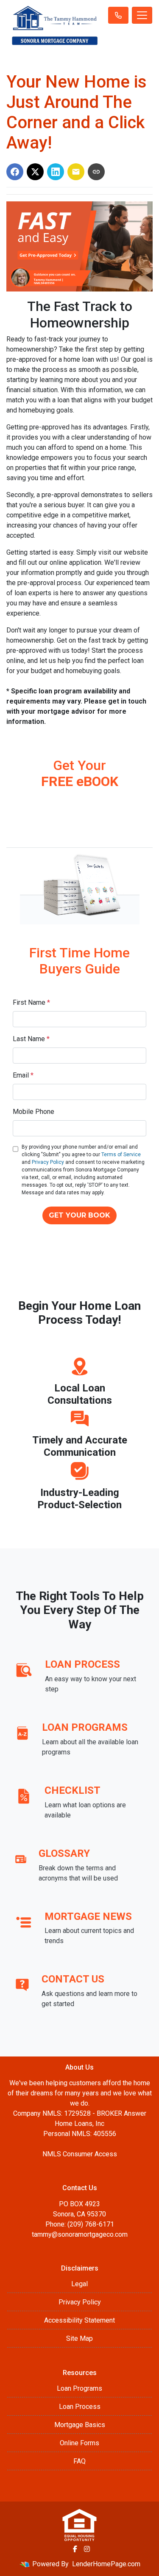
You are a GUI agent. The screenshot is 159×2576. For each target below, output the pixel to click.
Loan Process (80, 2407)
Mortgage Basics (80, 2425)
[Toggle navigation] (142, 15)
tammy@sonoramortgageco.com (80, 2234)
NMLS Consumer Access (80, 2154)
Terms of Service (121, 1155)
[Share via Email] (76, 172)
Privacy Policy (48, 1162)
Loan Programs (79, 2388)
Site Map (79, 2338)
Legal (79, 2284)
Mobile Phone (33, 1112)
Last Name (31, 1039)
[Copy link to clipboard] (96, 172)
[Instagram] (87, 2549)
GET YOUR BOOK (79, 1215)
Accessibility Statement (79, 2320)
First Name (31, 1002)
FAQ (79, 2461)
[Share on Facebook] (15, 172)
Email (23, 1075)
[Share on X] (35, 172)
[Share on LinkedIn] (56, 172)
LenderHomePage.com (106, 2564)
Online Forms (79, 2443)
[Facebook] (75, 2549)
